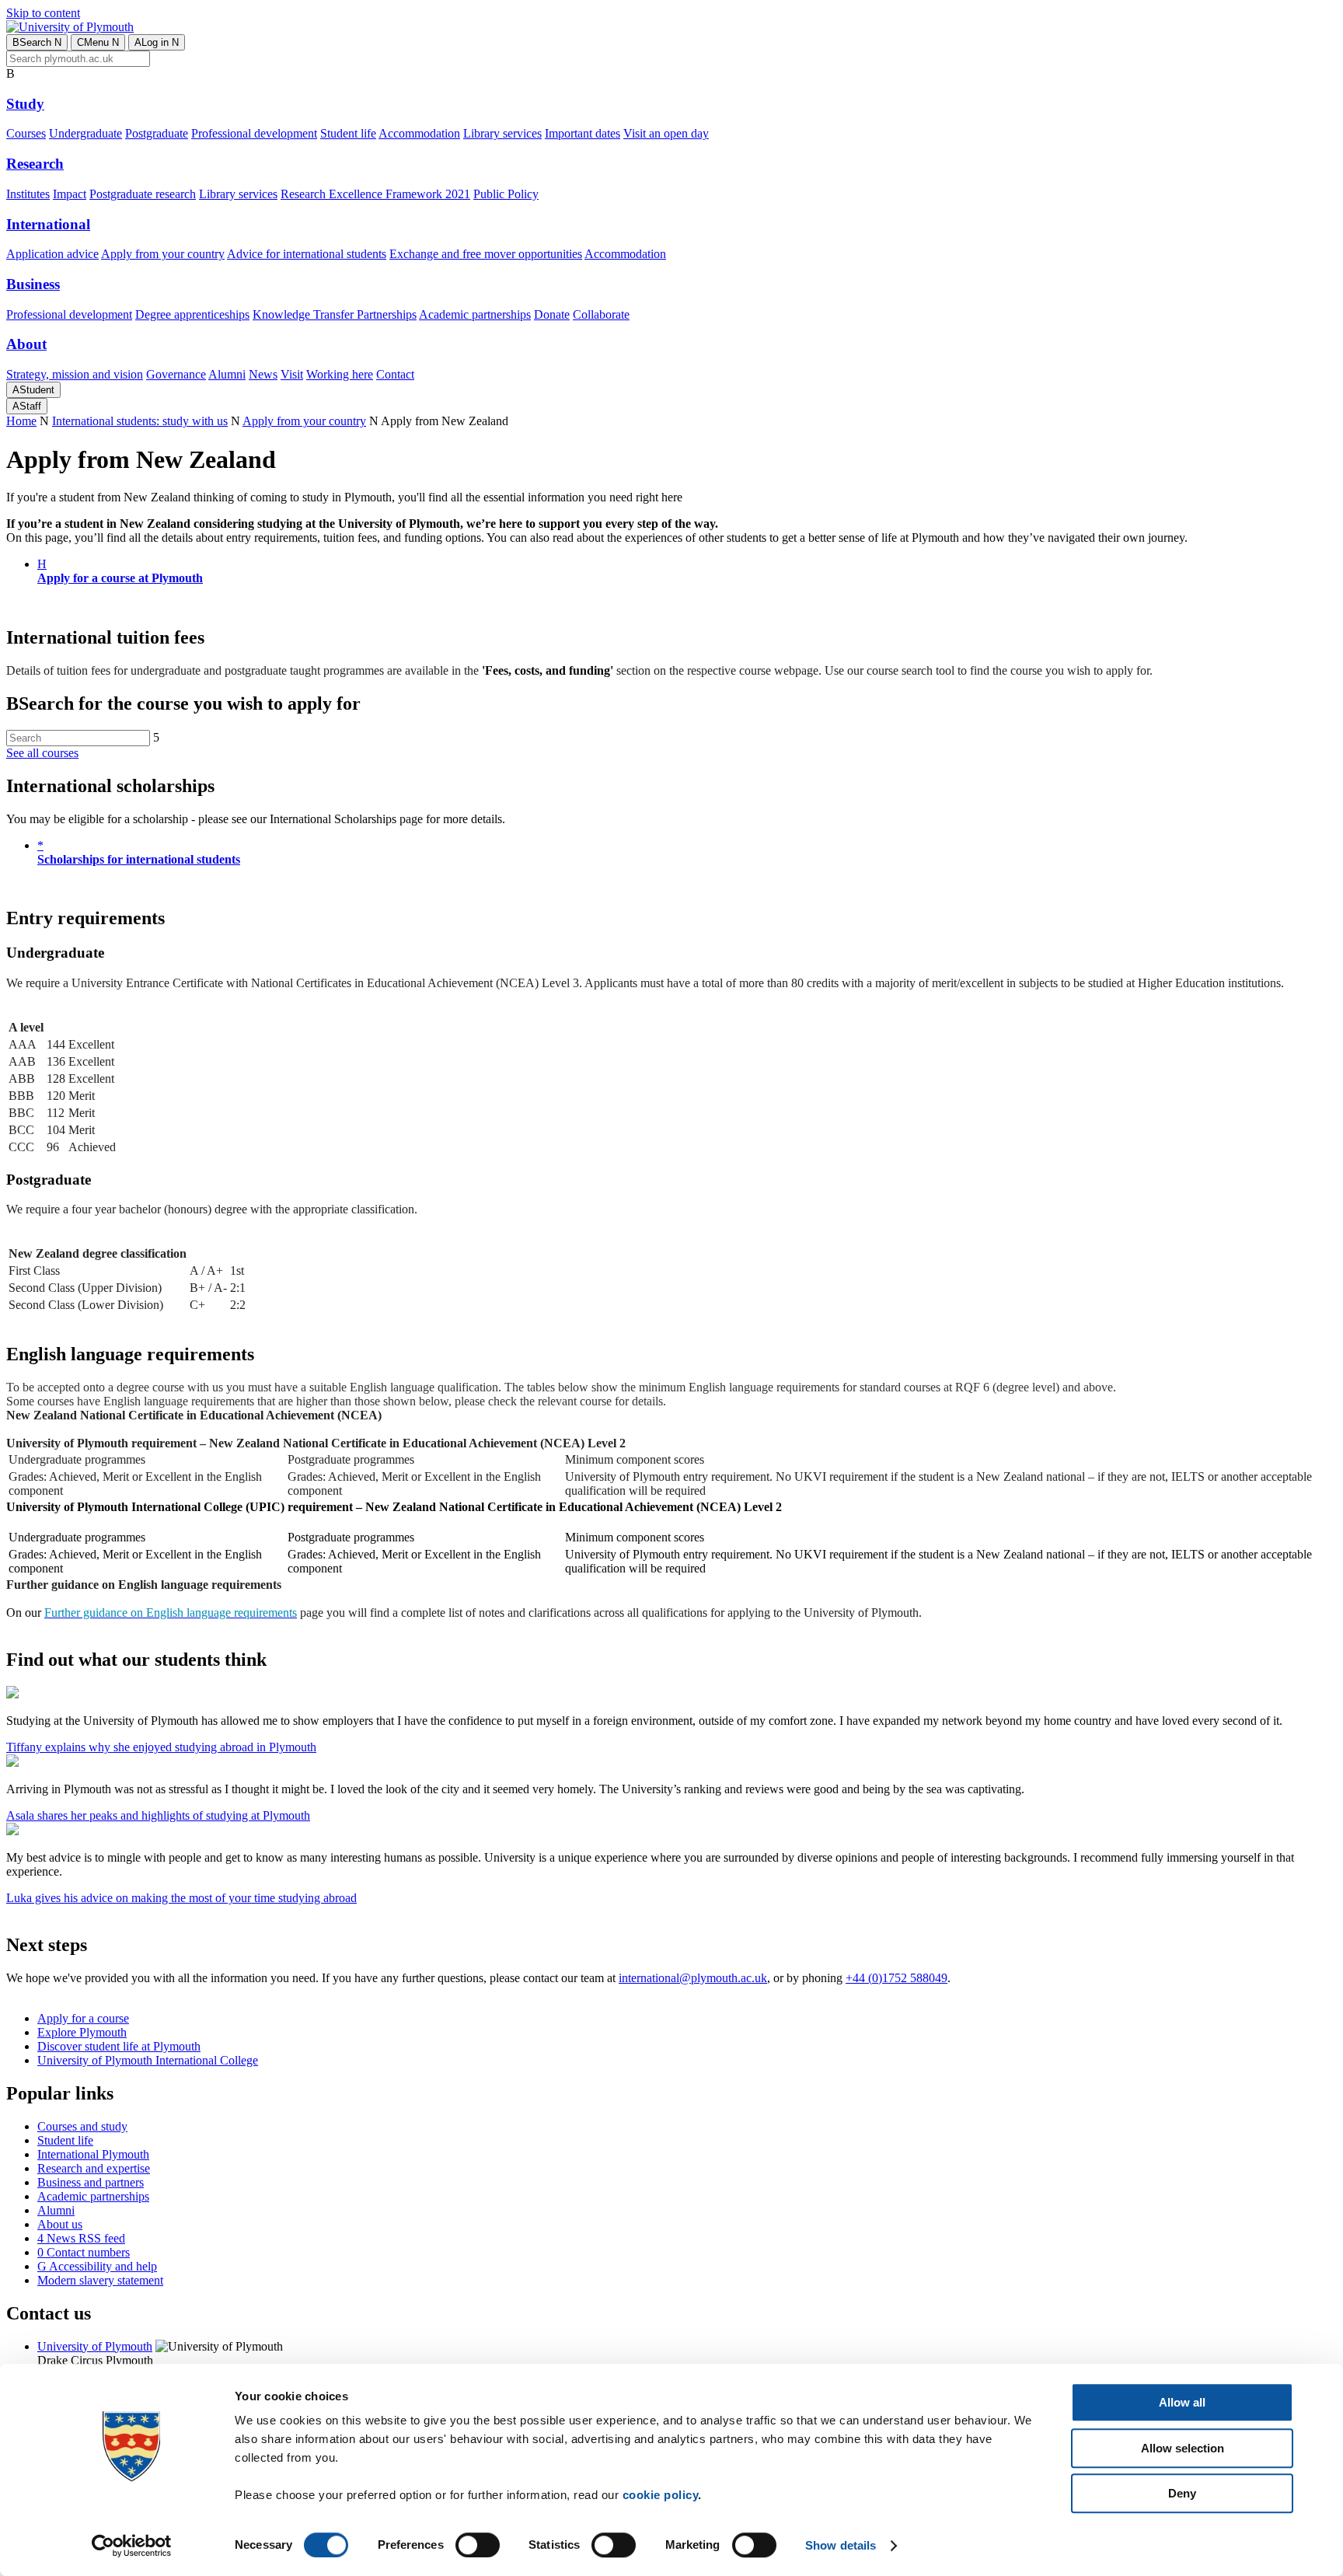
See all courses (42, 753)
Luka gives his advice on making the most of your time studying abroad (181, 1898)
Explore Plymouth (82, 2032)
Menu (98, 42)
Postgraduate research (143, 194)
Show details (841, 2545)
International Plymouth (93, 2154)
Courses (26, 133)
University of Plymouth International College (148, 2060)
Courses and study (82, 2126)
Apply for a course (83, 2018)
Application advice (52, 254)
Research (35, 164)
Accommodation (419, 133)
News (263, 374)
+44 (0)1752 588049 (896, 1978)
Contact (395, 374)
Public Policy (506, 194)
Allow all (1182, 2402)
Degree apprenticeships (192, 314)
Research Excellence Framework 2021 (375, 194)
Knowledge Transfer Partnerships (335, 314)
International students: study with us (140, 421)
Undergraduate (85, 133)
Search (37, 42)
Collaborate (601, 314)
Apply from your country (163, 254)
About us (60, 2224)
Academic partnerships (475, 314)
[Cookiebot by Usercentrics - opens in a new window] (132, 2546)
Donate (552, 314)
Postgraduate (157, 133)
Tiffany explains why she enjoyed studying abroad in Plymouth (161, 1747)
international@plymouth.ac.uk (693, 1978)
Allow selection (1183, 2448)
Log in (157, 42)
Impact (70, 194)
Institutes (28, 194)
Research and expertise (94, 2168)
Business (33, 284)
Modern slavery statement (100, 2280)
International (48, 224)
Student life (348, 133)
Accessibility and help (97, 2266)
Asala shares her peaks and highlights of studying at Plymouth (158, 1815)
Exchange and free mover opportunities (486, 254)
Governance (176, 374)
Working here (340, 374)
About (26, 344)
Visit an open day (666, 133)
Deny (1182, 2493)
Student (33, 390)
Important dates (583, 133)
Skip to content (43, 13)
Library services (502, 133)
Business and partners (91, 2182)
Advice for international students (307, 254)
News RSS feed (81, 2238)
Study (25, 104)
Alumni (227, 374)
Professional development (254, 133)
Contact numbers (84, 2252)
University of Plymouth (95, 2346)
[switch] (478, 2545)
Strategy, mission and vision (75, 374)
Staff (27, 406)
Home (21, 421)
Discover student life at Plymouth (119, 2046)
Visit (292, 374)
